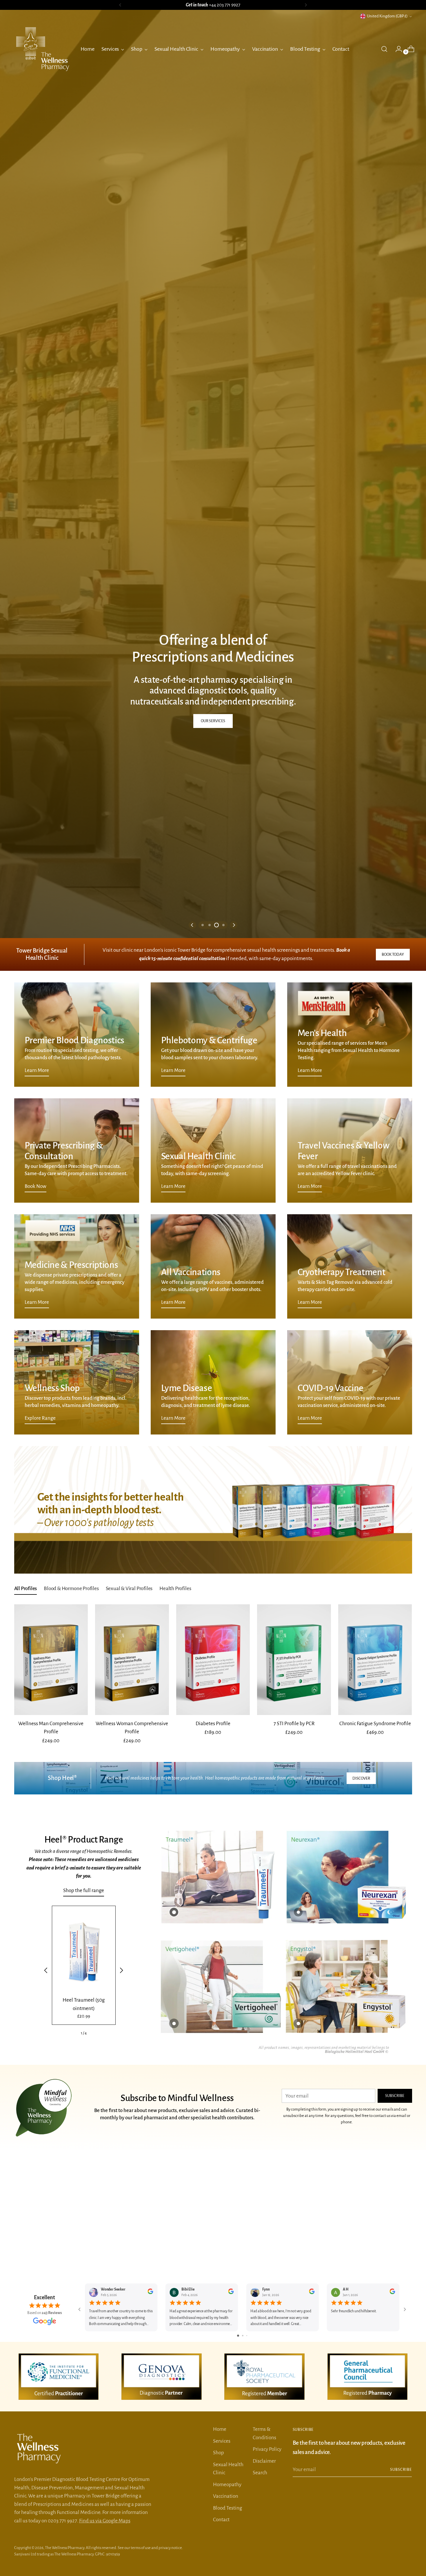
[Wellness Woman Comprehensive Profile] (132, 2020)
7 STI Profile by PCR (294, 2083)
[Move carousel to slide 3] (216, 1285)
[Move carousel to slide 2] (210, 1285)
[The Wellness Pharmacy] (43, 49)
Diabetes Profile (213, 2083)
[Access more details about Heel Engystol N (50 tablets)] (298, 2383)
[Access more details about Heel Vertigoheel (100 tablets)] (174, 2383)
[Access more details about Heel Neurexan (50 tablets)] (298, 2272)
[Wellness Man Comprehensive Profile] (51, 2020)
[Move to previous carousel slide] (192, 1285)
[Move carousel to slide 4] (223, 1285)
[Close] (411, 2514)
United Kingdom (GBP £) (387, 16)
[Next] (306, 5)
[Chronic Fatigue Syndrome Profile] (375, 2020)
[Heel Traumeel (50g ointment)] (84, 2311)
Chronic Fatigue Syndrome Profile (375, 2083)
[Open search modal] (384, 49)
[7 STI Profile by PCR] (294, 2020)
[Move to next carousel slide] (234, 1285)
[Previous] (120, 5)
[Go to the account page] (396, 49)
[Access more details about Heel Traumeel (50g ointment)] (174, 2272)
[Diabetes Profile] (213, 2020)
